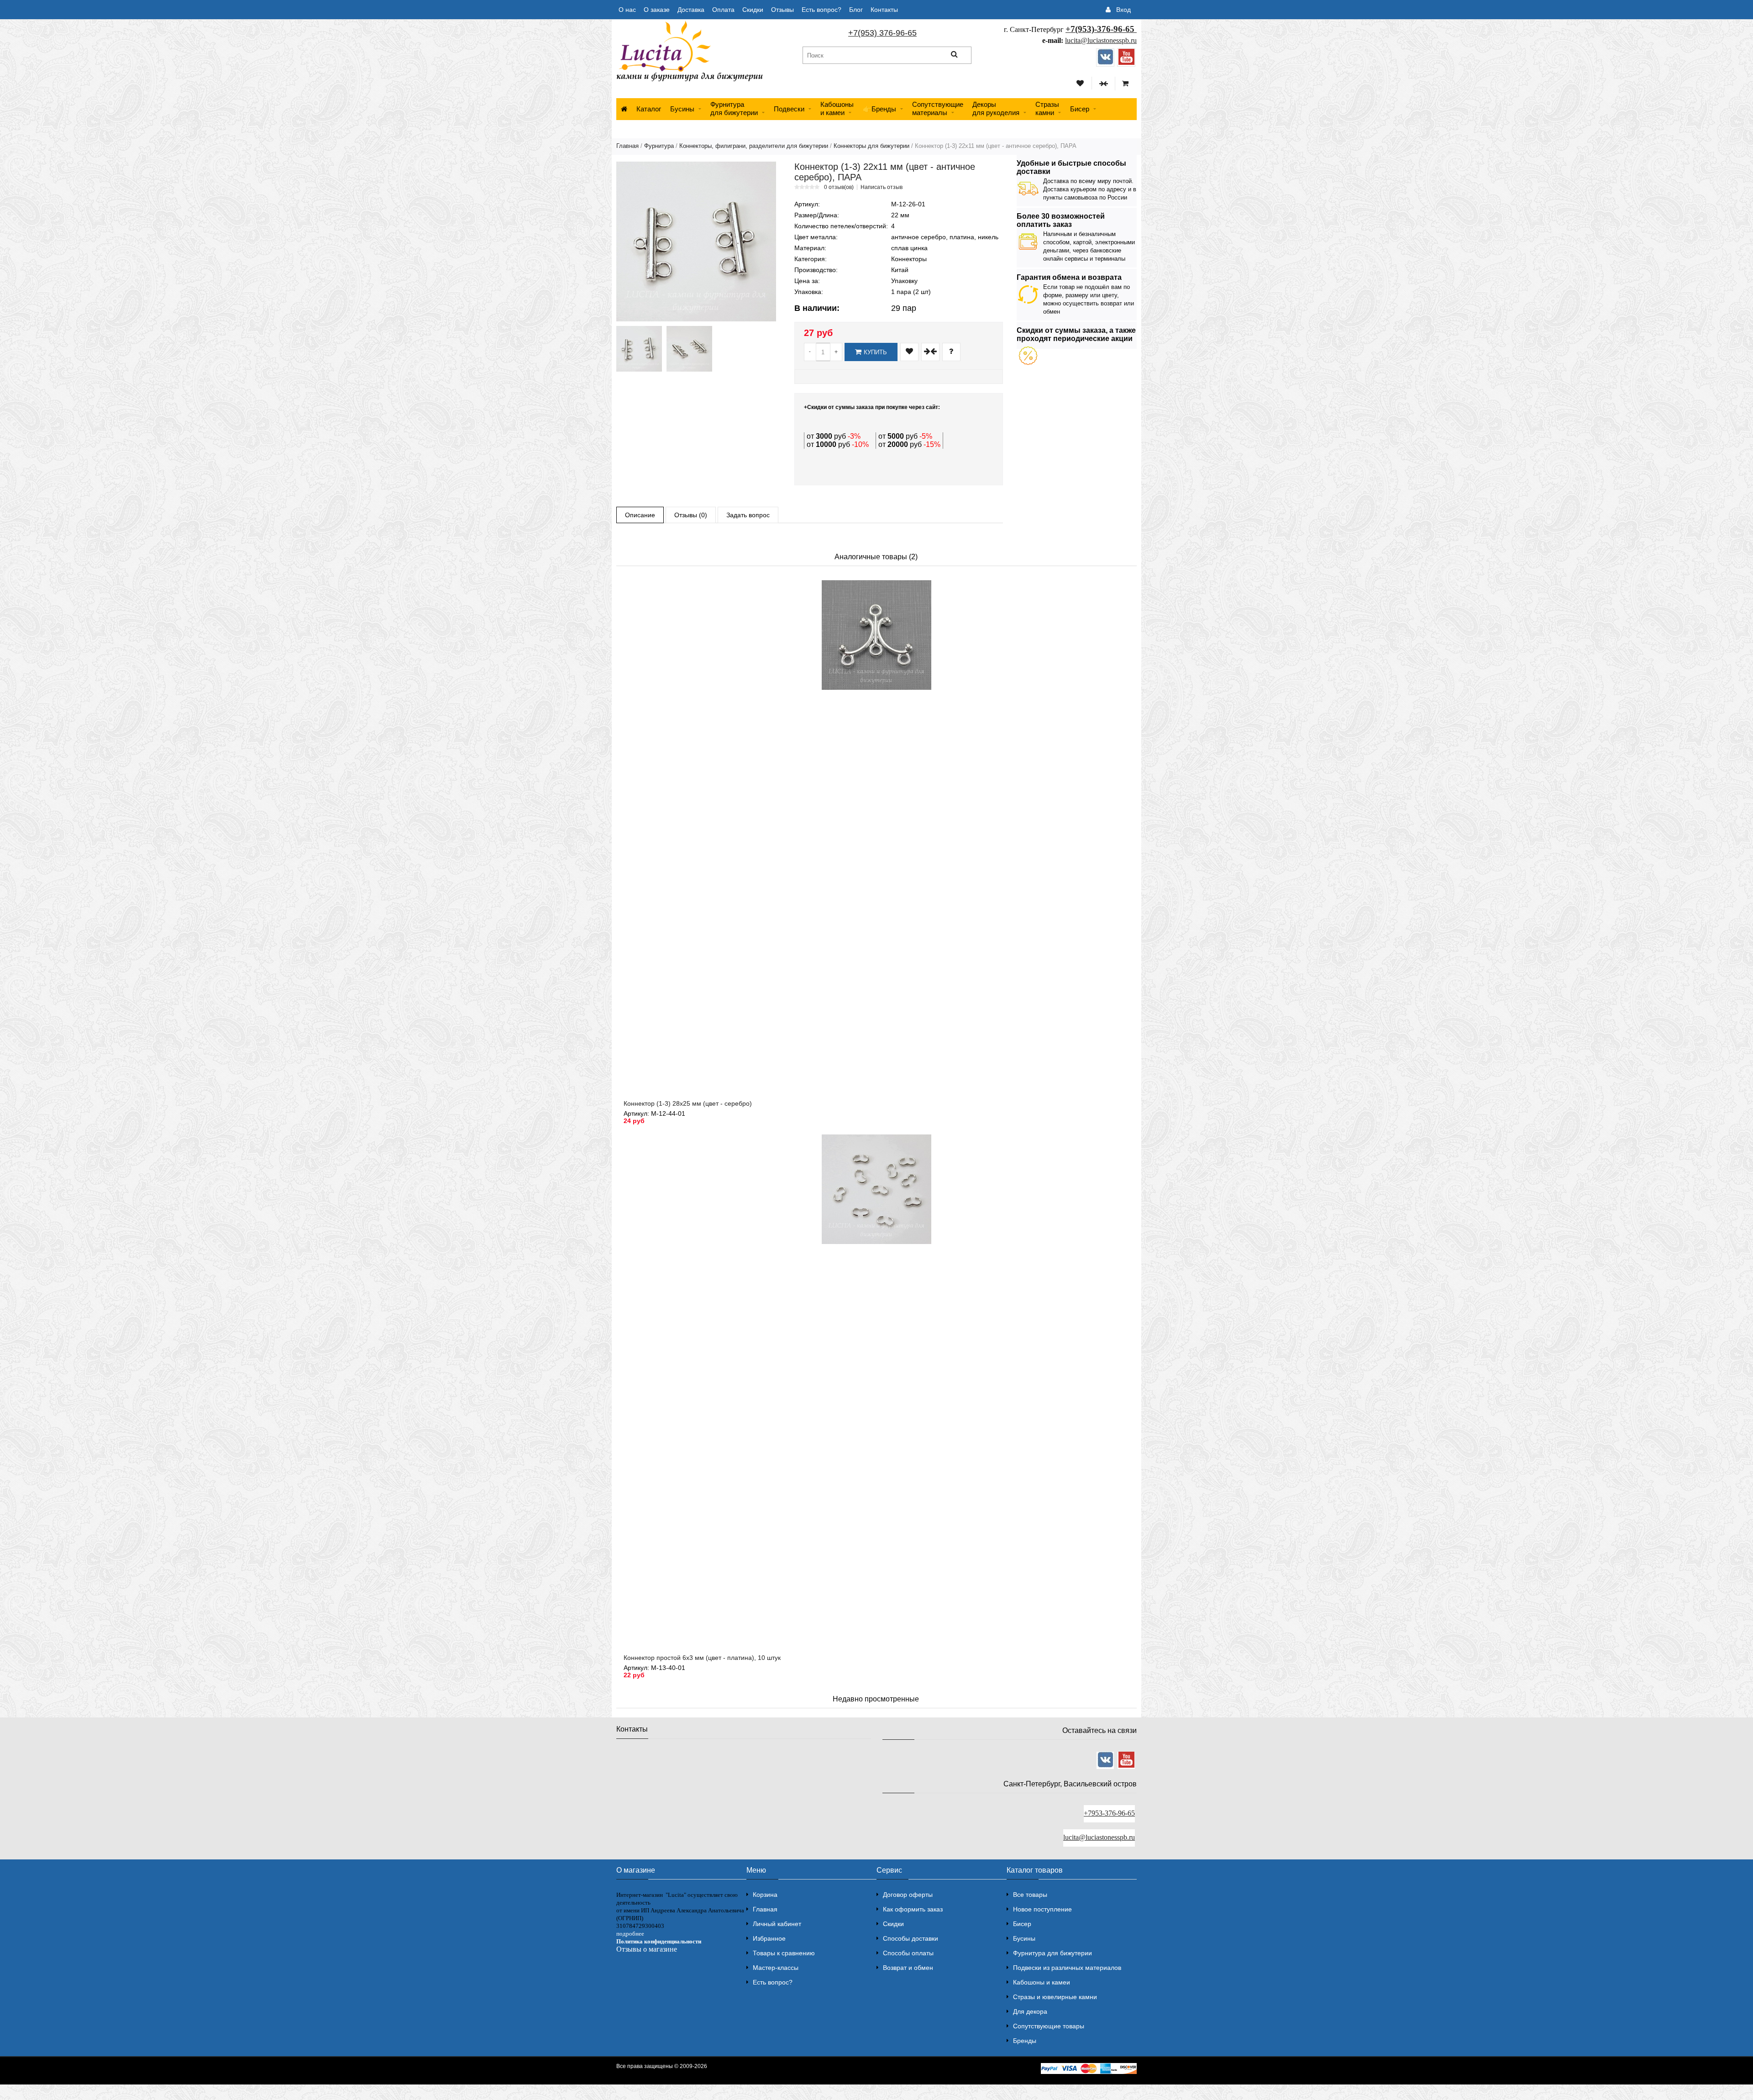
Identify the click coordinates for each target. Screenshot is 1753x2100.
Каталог (649, 109)
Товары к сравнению (784, 1953)
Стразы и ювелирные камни (1055, 1997)
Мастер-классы (776, 1968)
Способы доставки (911, 1938)
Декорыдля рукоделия (996, 108)
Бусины (682, 109)
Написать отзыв (882, 187)
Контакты (884, 10)
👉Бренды (879, 109)
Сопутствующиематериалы (938, 108)
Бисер (1080, 109)
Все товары (1030, 1895)
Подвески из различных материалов (1067, 1968)
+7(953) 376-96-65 (882, 33)
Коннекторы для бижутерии (871, 146)
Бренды (1025, 2041)
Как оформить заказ (913, 1909)
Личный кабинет (777, 1924)
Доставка (691, 10)
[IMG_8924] (639, 349)
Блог (856, 10)
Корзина (765, 1895)
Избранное (769, 1938)
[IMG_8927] (689, 349)
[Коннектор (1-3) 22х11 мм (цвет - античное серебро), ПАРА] (696, 241)
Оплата (723, 10)
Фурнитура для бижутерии (734, 108)
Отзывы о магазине (647, 1949)
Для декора (1030, 2011)
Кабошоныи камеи (837, 108)
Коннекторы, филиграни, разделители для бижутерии (754, 146)
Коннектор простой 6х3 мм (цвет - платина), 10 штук (702, 1658)
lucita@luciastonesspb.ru (1101, 40)
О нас (627, 10)
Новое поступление (1042, 1909)
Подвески (789, 109)
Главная (627, 146)
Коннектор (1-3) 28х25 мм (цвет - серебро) (688, 1103)
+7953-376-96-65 (1109, 1813)
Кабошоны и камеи (1042, 1982)
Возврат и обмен (908, 1968)
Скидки (753, 10)
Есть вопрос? (821, 10)
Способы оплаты (908, 1953)
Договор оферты (908, 1895)
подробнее (630, 1934)
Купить (875, 352)
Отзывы (782, 10)
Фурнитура (659, 146)
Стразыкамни (1047, 108)
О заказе (657, 10)
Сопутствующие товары (1049, 2026)
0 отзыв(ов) (839, 187)
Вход (1123, 10)
